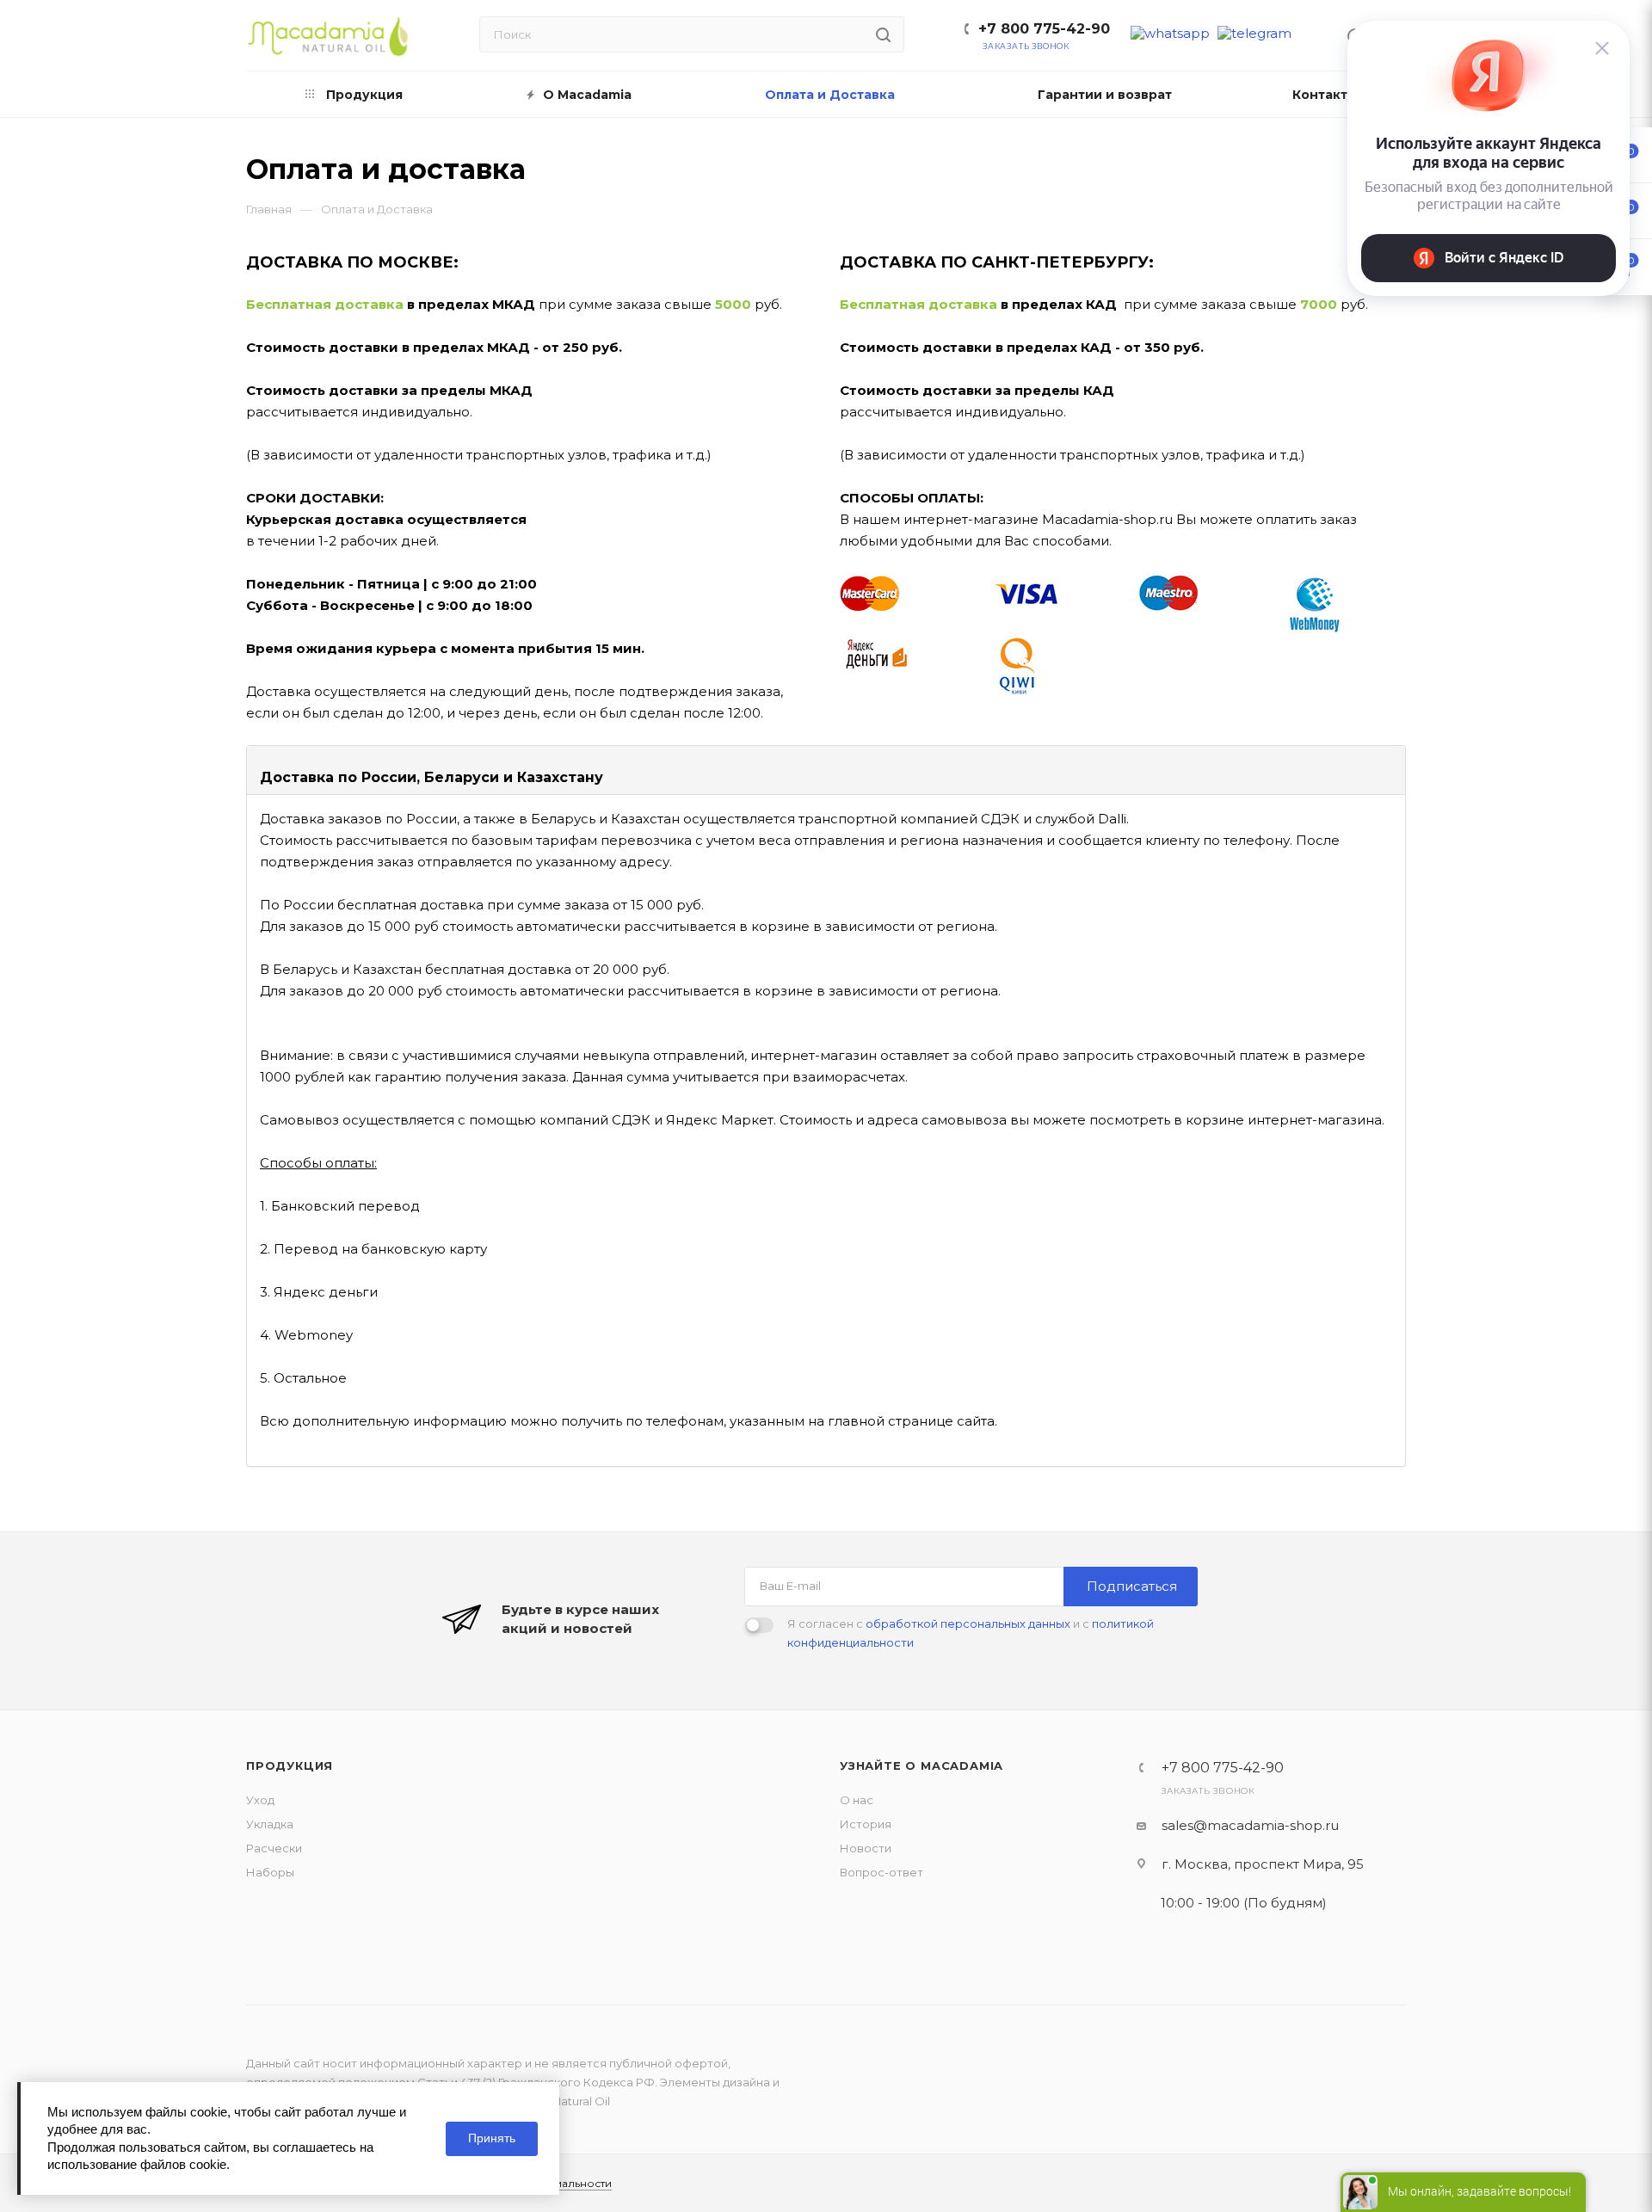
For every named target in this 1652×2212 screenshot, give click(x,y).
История (866, 1824)
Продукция (290, 1765)
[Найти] (883, 34)
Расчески (274, 1848)
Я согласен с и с (971, 1633)
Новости (866, 1848)
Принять (492, 2138)
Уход (260, 1800)
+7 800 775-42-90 (1044, 29)
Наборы (270, 1872)
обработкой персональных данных (968, 1624)
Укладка (270, 1824)
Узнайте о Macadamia (922, 1765)
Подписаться (1132, 1586)
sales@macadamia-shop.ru (1250, 1825)
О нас (857, 1800)
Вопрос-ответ (881, 1872)
